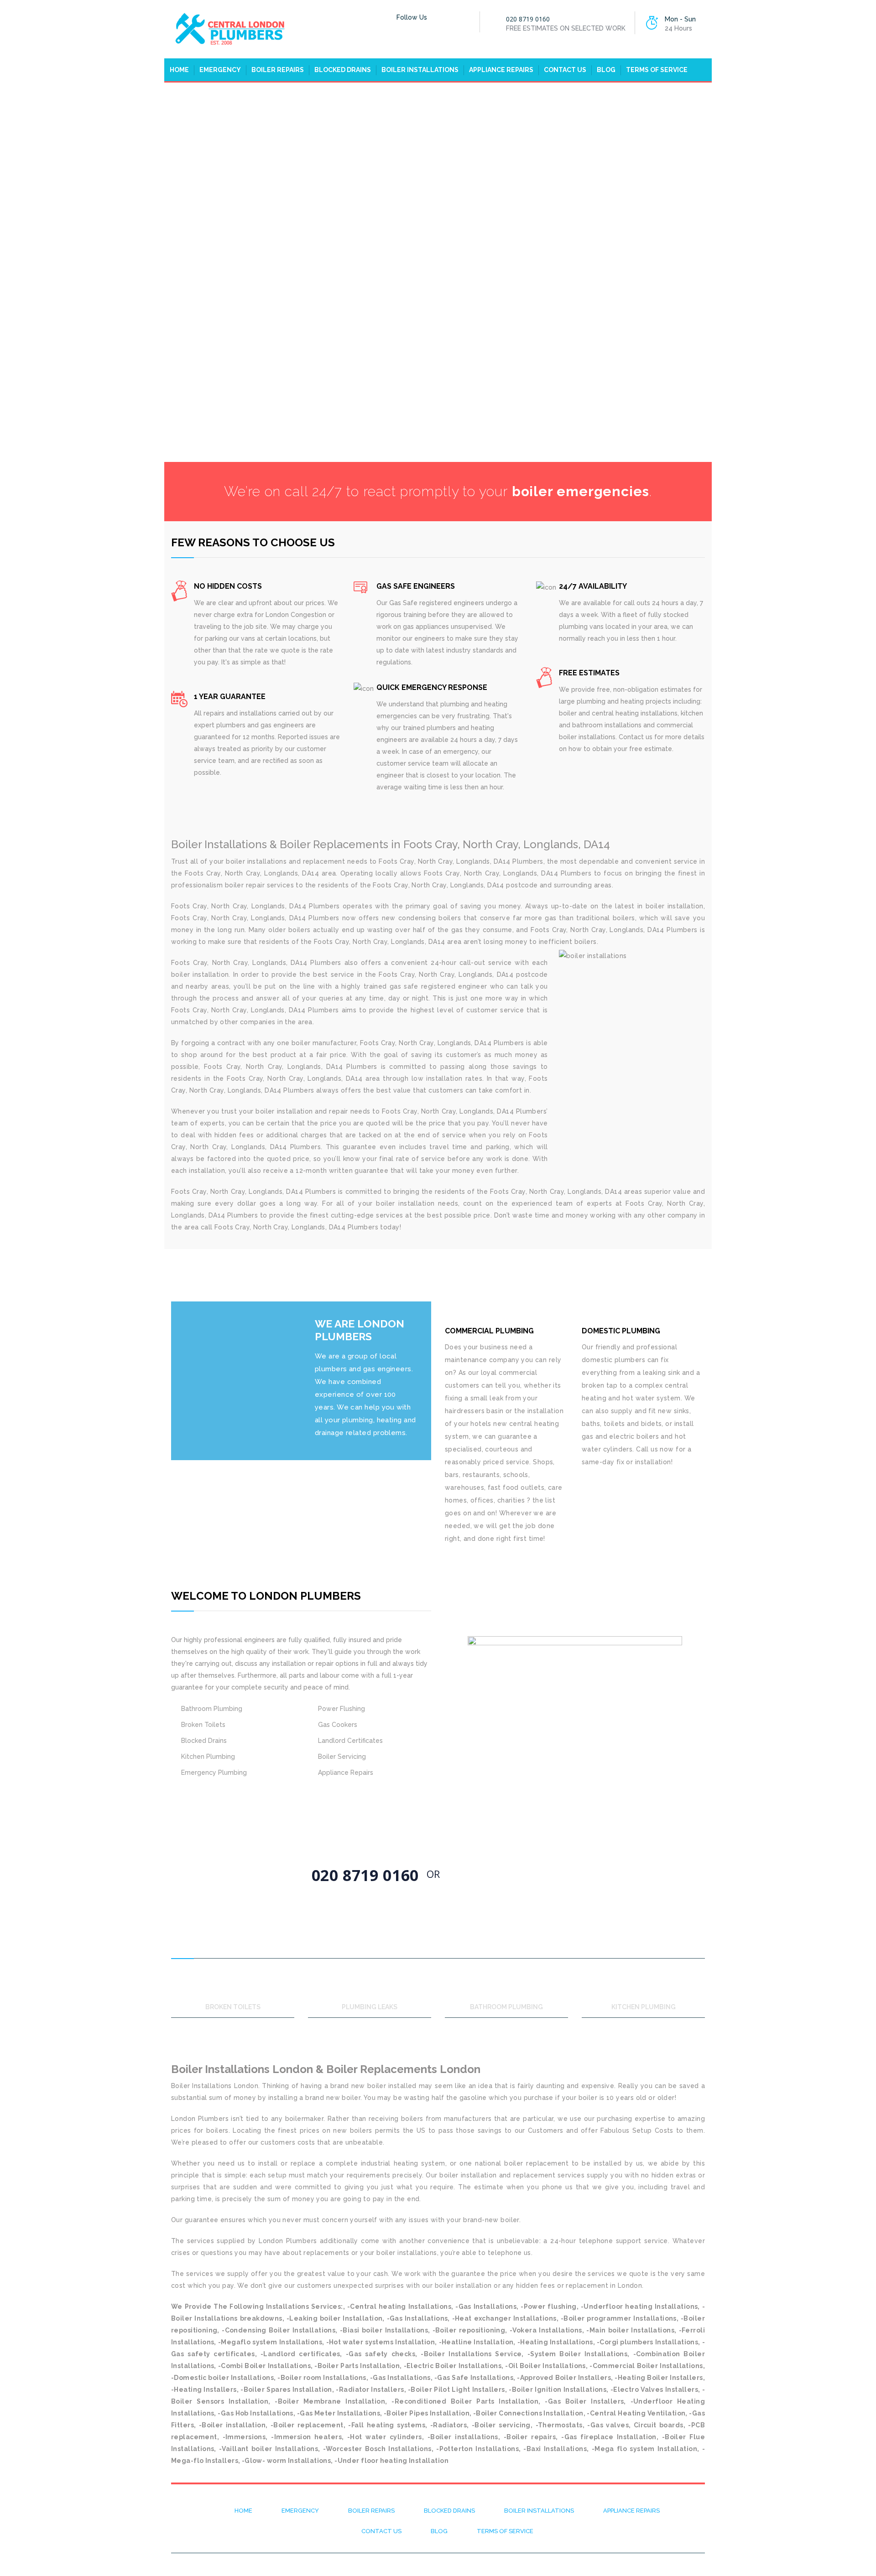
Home (179, 70)
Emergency (220, 70)
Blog (606, 70)
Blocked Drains (343, 70)
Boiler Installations (420, 70)
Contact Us (565, 70)
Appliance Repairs (501, 70)
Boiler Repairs (278, 70)
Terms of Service (657, 70)
